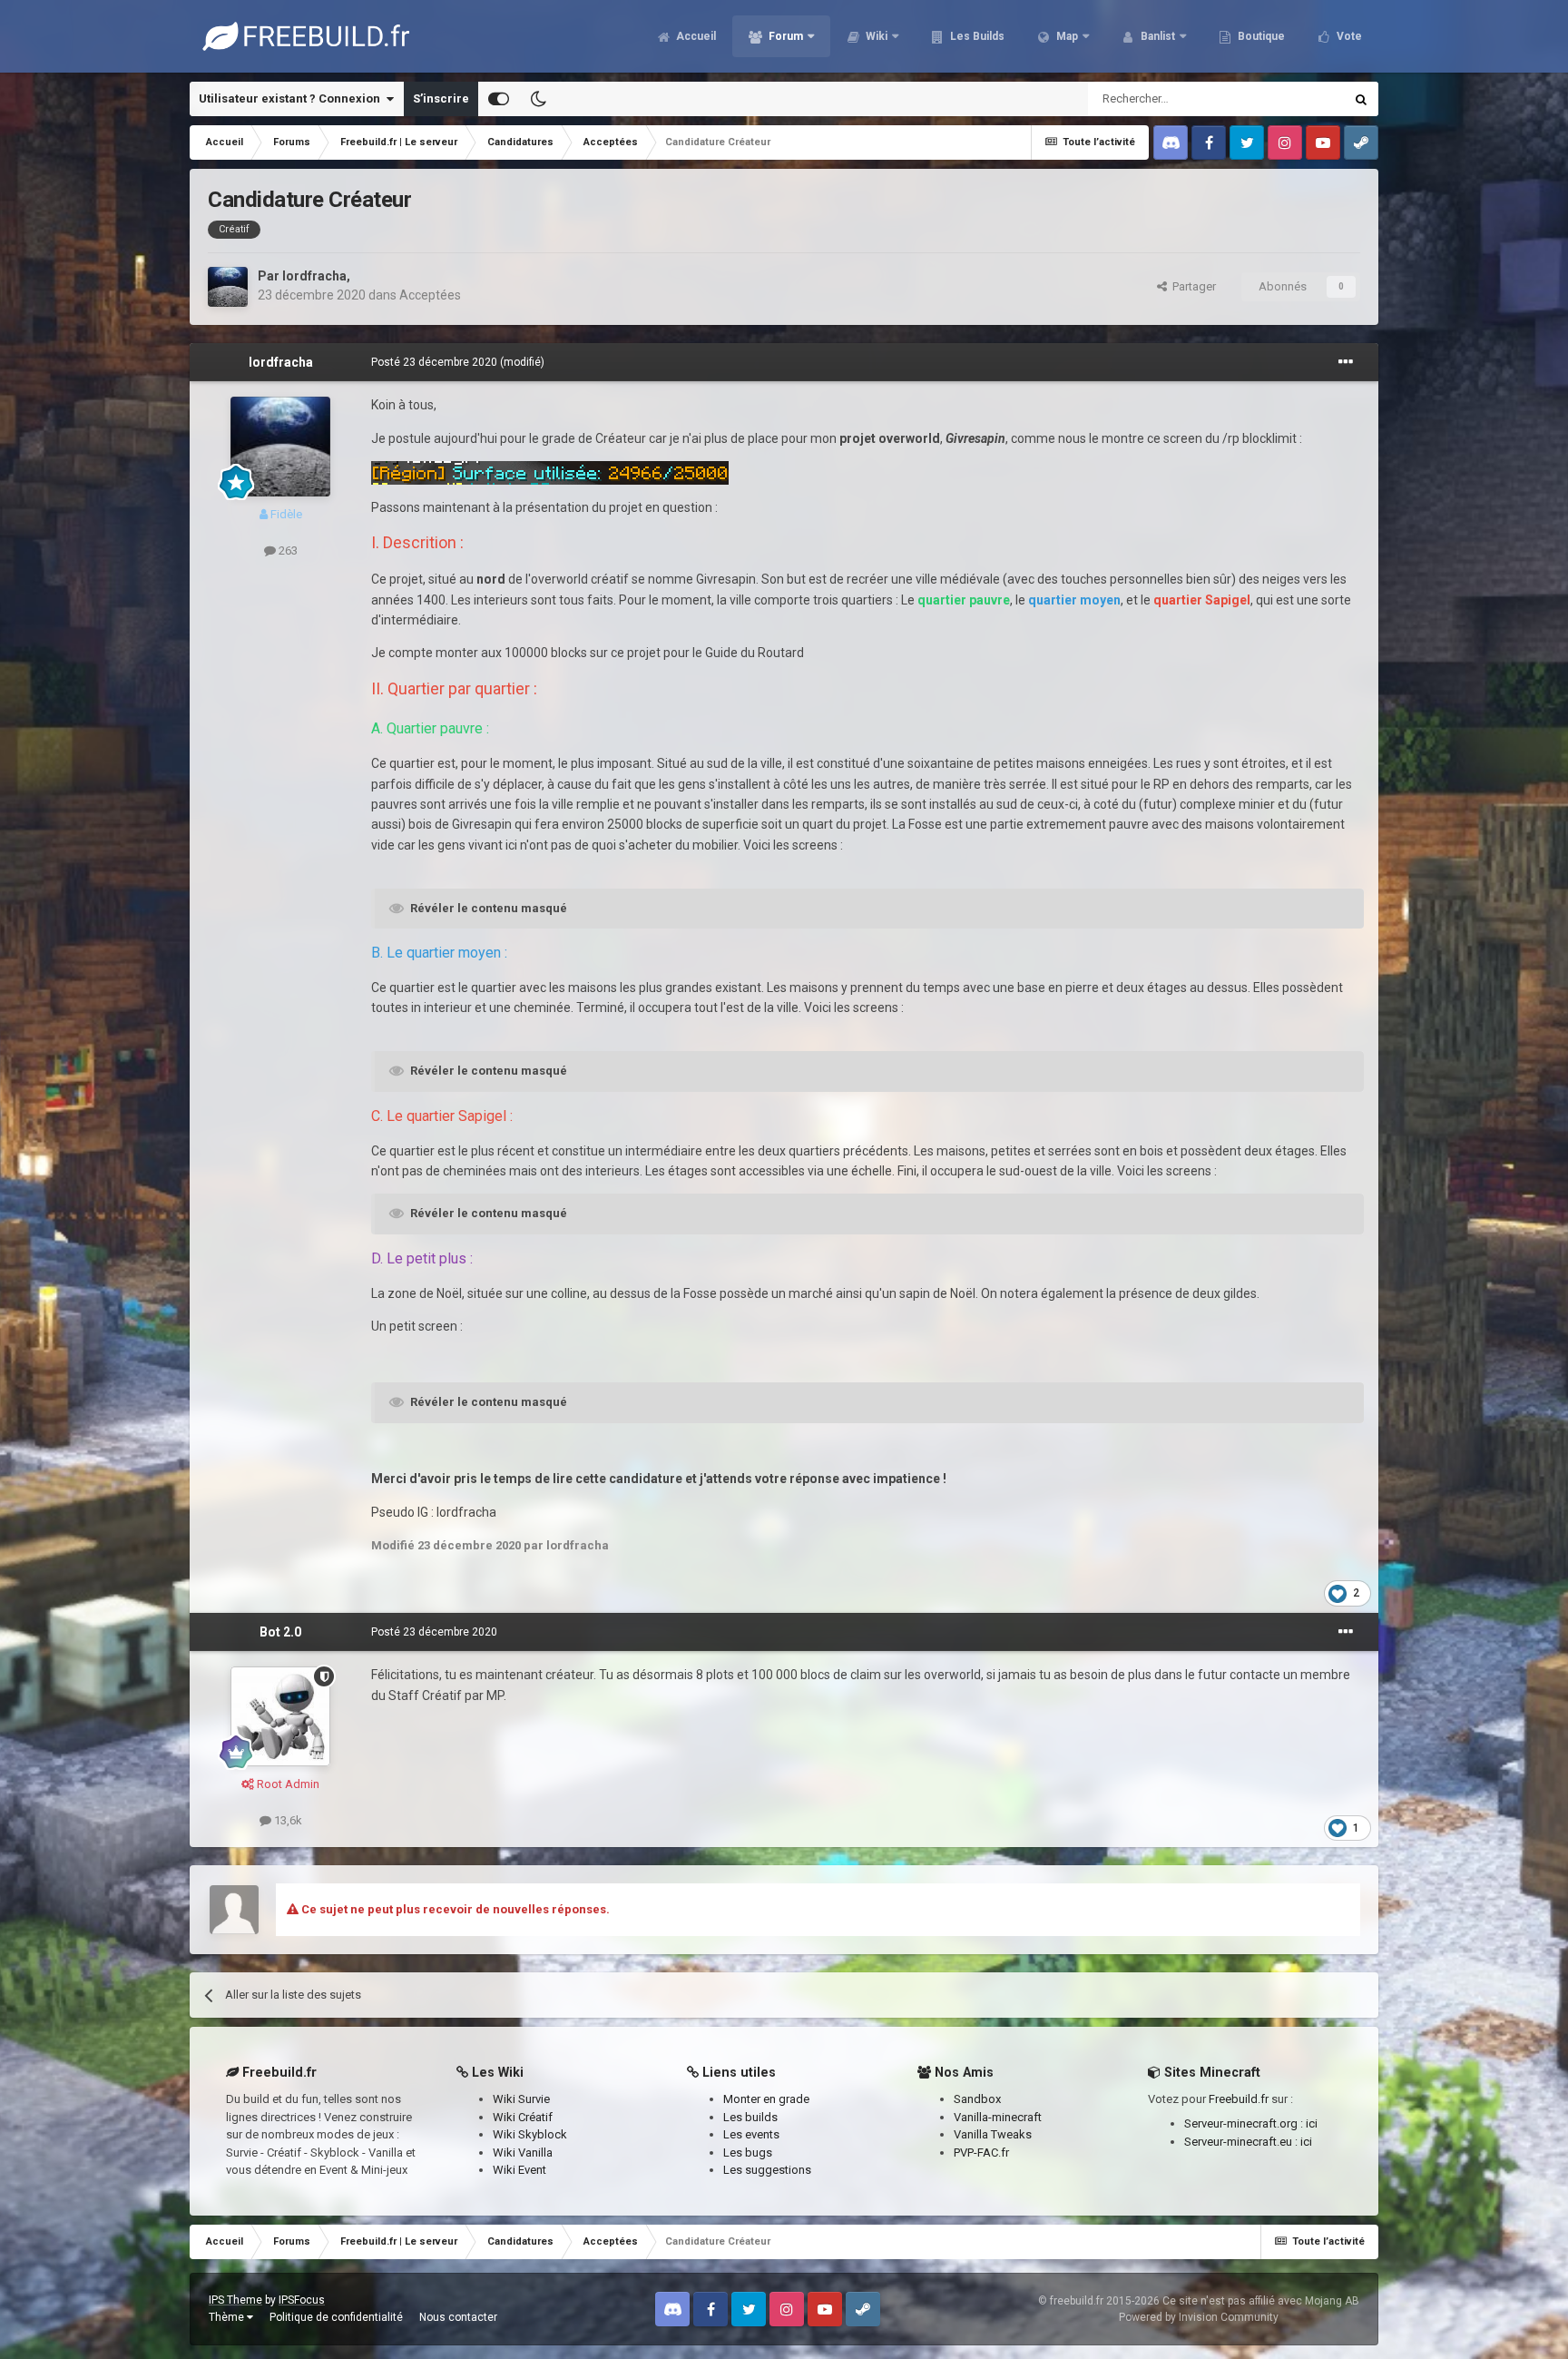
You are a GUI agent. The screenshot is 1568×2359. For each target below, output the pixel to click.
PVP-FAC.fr (981, 2153)
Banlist (1156, 36)
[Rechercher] (1361, 99)
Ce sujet (1298, 99)
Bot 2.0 (280, 1632)
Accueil (695, 36)
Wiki (875, 36)
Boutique (1260, 36)
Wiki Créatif (523, 2117)
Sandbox (977, 2099)
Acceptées (430, 295)
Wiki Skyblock (530, 2134)
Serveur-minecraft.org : (1245, 2123)
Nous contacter (458, 2317)
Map (1066, 36)
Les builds (750, 2117)
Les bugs (748, 2153)
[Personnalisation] (499, 99)
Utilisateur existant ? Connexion (292, 98)
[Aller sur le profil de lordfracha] (228, 287)
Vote (1348, 36)
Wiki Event (519, 2170)
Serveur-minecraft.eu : (1242, 2142)
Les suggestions (767, 2170)
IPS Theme (235, 2300)
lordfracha (314, 276)
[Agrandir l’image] (550, 472)
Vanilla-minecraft (998, 2117)
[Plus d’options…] (1346, 362)
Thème (228, 2317)
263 (287, 550)
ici (1312, 2123)
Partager (1191, 286)
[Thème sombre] (538, 99)
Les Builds (976, 36)
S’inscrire (441, 98)
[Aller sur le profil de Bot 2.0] (280, 1716)
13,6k (287, 1820)
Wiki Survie (521, 2099)
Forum (784, 36)
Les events (751, 2134)
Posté (434, 362)
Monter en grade (766, 2099)
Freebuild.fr (1239, 2099)
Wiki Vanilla (523, 2153)
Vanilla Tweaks (993, 2134)
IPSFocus (302, 2300)
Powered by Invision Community (1199, 2317)
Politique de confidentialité (336, 2317)
